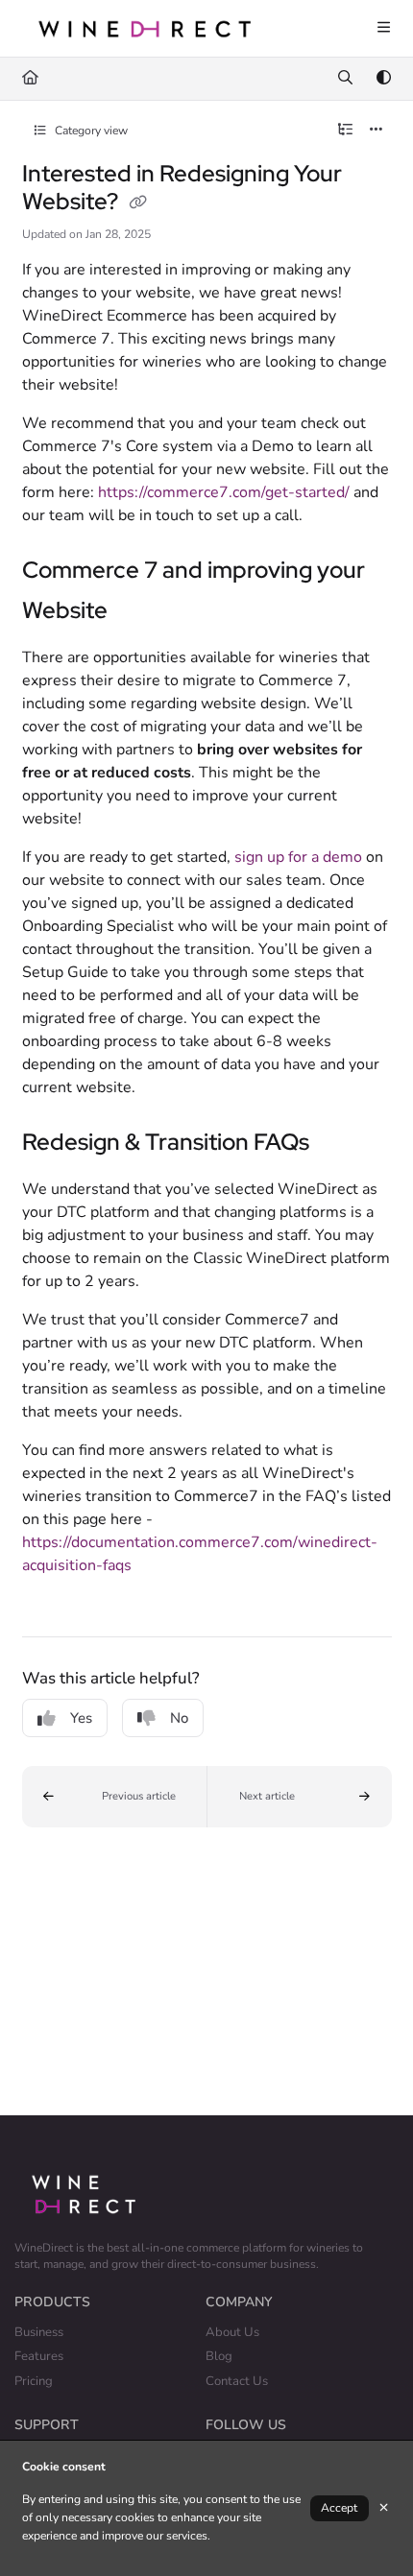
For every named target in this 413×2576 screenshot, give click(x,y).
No (179, 1718)
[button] (115, 1797)
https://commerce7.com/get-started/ (224, 492)
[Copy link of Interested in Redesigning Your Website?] (138, 203)
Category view (90, 131)
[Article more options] (377, 131)
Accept (339, 2508)
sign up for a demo (298, 857)
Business (39, 2332)
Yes (81, 1718)
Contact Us (237, 2381)
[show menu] (383, 29)
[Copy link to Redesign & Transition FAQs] (344, 1144)
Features (39, 2356)
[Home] (144, 28)
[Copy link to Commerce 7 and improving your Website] (137, 612)
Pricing (34, 2381)
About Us (232, 2332)
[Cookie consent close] (384, 2508)
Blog (219, 2356)
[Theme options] (383, 79)
